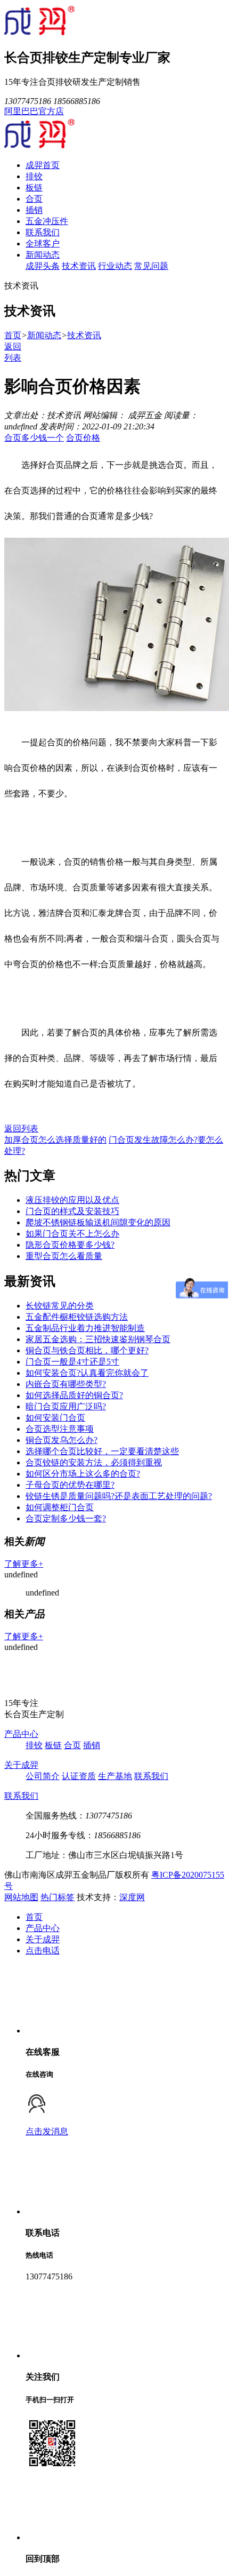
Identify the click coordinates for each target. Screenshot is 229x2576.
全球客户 (43, 244)
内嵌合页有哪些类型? (66, 1384)
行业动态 (115, 266)
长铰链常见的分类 (60, 1306)
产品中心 (21, 1734)
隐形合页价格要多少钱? (70, 1245)
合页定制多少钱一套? (66, 1518)
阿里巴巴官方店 (34, 111)
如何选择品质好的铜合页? (74, 1395)
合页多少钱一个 (34, 438)
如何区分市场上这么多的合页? (83, 1474)
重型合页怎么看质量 (64, 1256)
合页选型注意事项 (60, 1429)
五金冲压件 (47, 221)
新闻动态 (43, 255)
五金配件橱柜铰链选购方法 (77, 1317)
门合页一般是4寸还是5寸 (72, 1362)
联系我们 (43, 232)
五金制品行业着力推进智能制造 (85, 1328)
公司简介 (43, 1776)
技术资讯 (79, 266)
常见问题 (151, 266)
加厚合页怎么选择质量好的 (55, 1140)
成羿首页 (43, 165)
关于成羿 (21, 1765)
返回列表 (21, 1129)
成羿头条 (43, 266)
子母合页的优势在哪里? (70, 1485)
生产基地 (115, 1776)
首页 (13, 335)
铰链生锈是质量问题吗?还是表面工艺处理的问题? (119, 1496)
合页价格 (83, 438)
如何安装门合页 (55, 1418)
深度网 (132, 1897)
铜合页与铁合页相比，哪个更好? (87, 1350)
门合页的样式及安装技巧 (72, 1211)
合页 (34, 199)
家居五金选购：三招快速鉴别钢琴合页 (98, 1339)
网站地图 (21, 1897)
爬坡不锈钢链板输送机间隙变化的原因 (98, 1222)
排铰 (34, 176)
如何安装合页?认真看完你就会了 (87, 1373)
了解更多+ (24, 1564)
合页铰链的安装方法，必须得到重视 (94, 1462)
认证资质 (79, 1776)
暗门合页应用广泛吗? (66, 1406)
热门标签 (58, 1897)
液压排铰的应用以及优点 (72, 1200)
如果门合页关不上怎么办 (72, 1234)
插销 (34, 210)
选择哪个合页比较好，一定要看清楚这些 (102, 1451)
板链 (34, 188)
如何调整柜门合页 (60, 1507)
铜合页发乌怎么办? (62, 1440)
